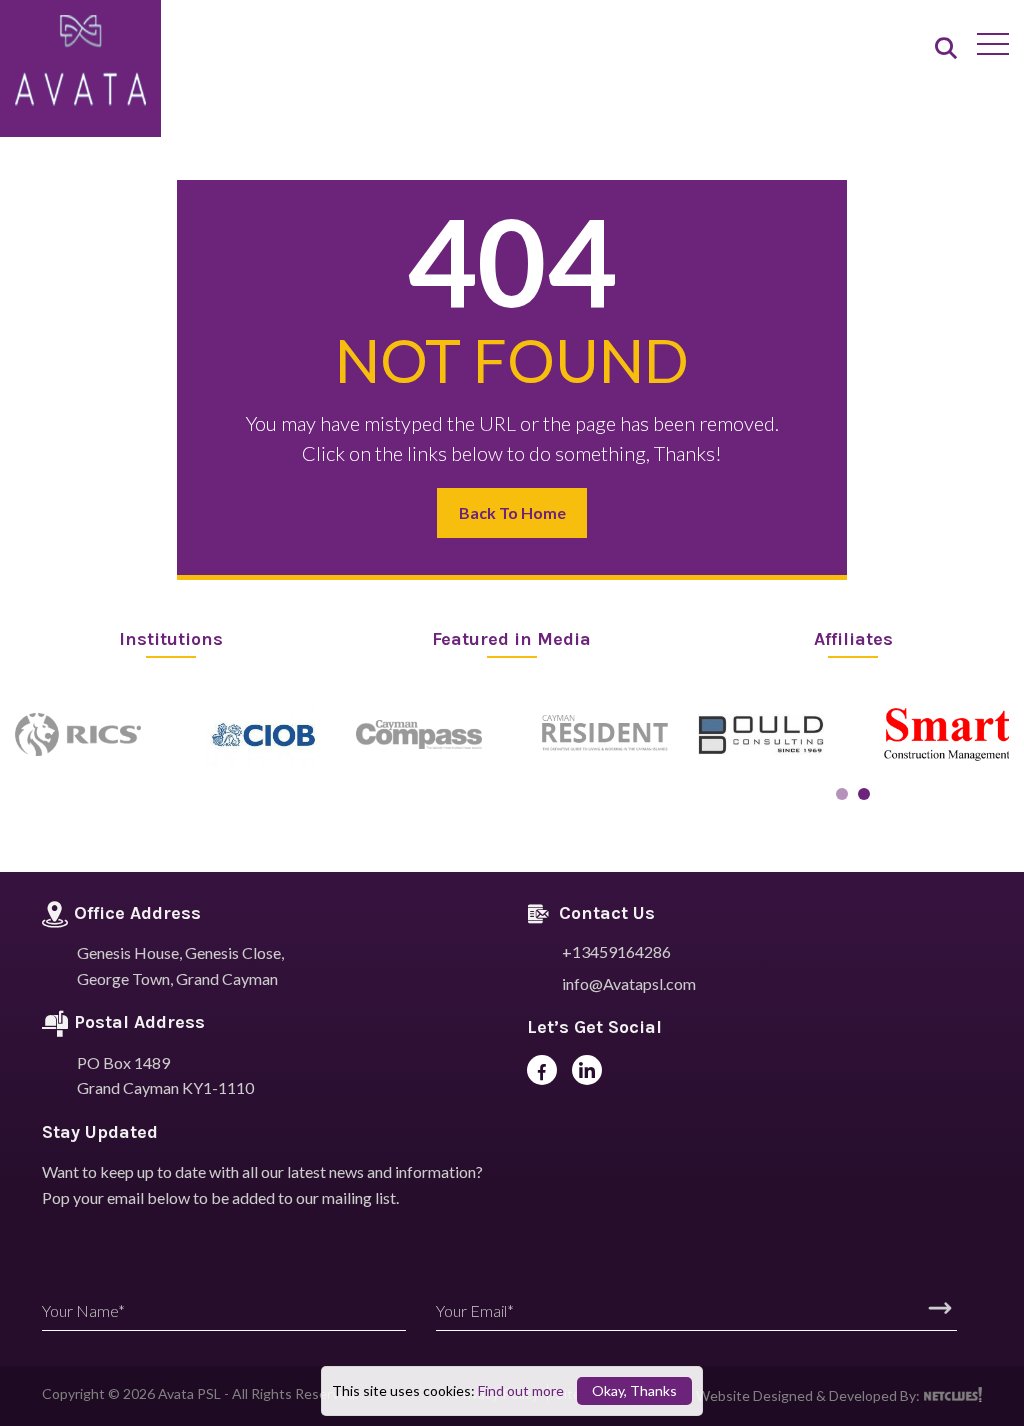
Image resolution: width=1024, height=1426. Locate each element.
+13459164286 (616, 951)
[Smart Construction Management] (947, 734)
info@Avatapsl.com (629, 983)
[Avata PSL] (80, 61)
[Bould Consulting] (761, 734)
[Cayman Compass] (419, 734)
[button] (842, 794)
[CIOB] (264, 734)
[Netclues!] (952, 1394)
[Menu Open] (993, 44)
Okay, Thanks (634, 1390)
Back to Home (512, 512)
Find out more (521, 1390)
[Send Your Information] (940, 1308)
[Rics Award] (78, 734)
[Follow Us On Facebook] (542, 1070)
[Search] (946, 49)
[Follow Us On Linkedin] (587, 1070)
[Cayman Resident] (605, 734)
